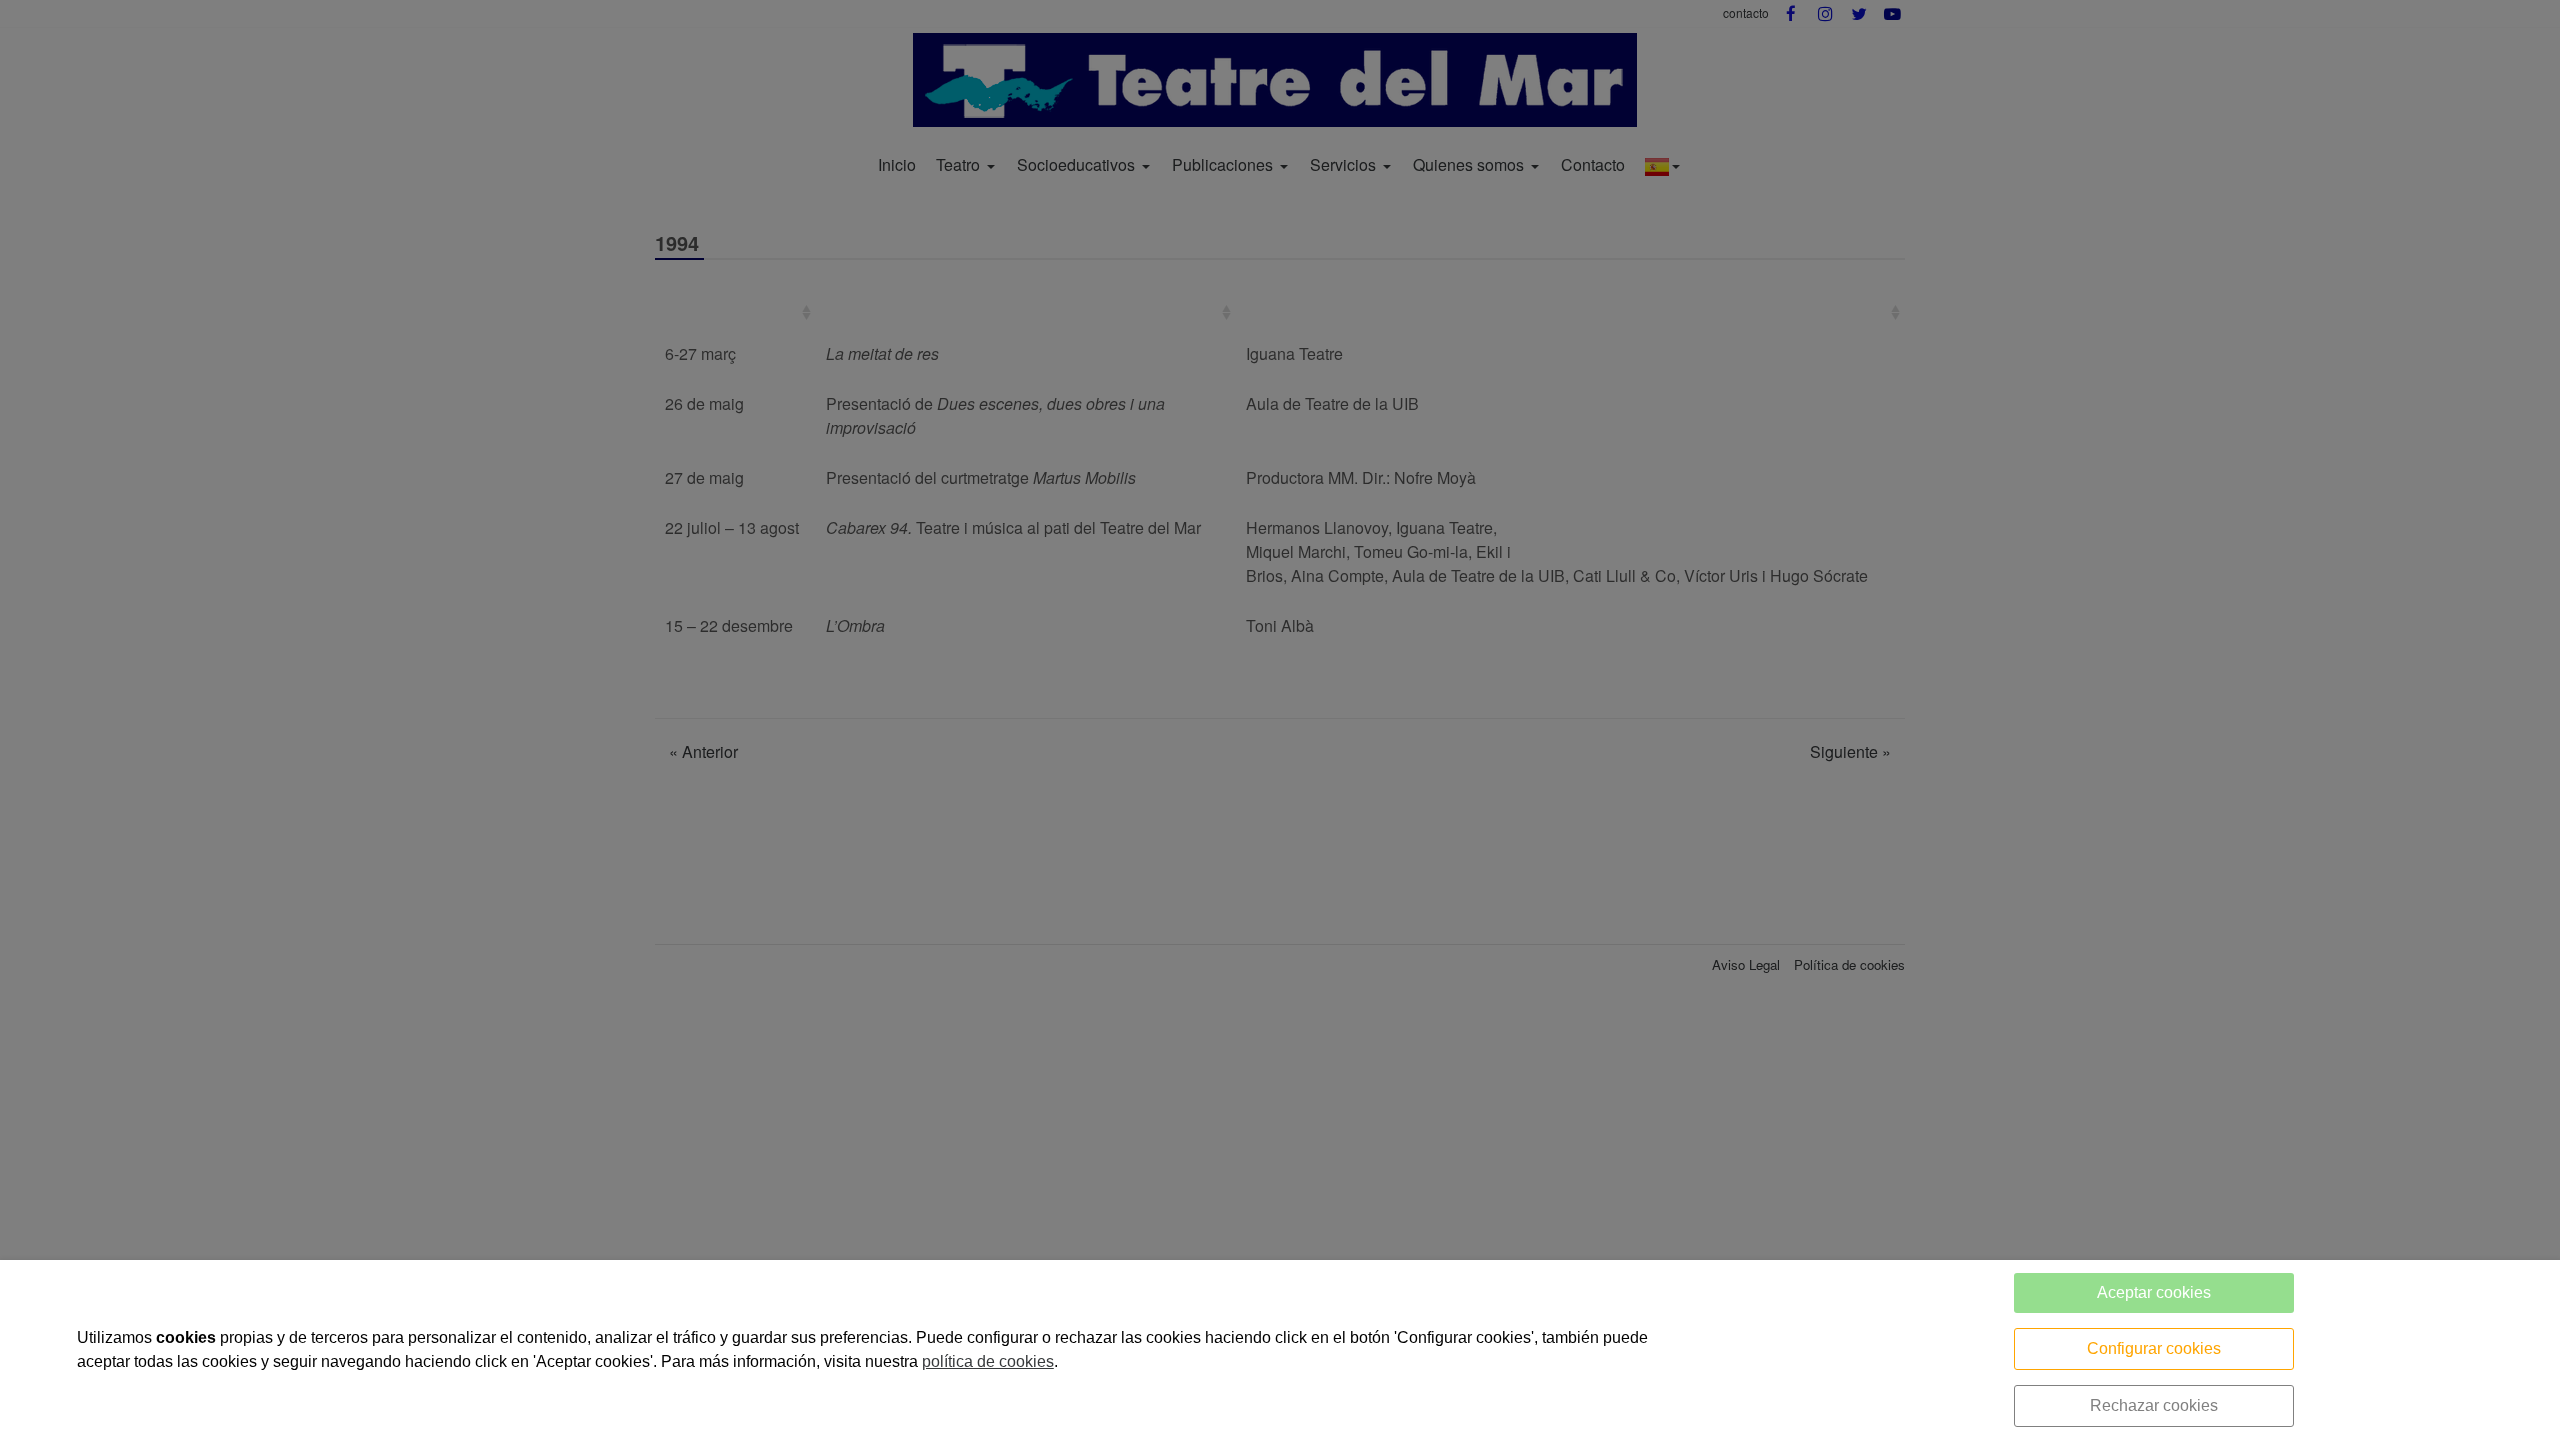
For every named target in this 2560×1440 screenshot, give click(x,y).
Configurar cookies (2154, 1348)
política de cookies (988, 1361)
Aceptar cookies (2154, 1292)
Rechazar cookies (2154, 1405)
